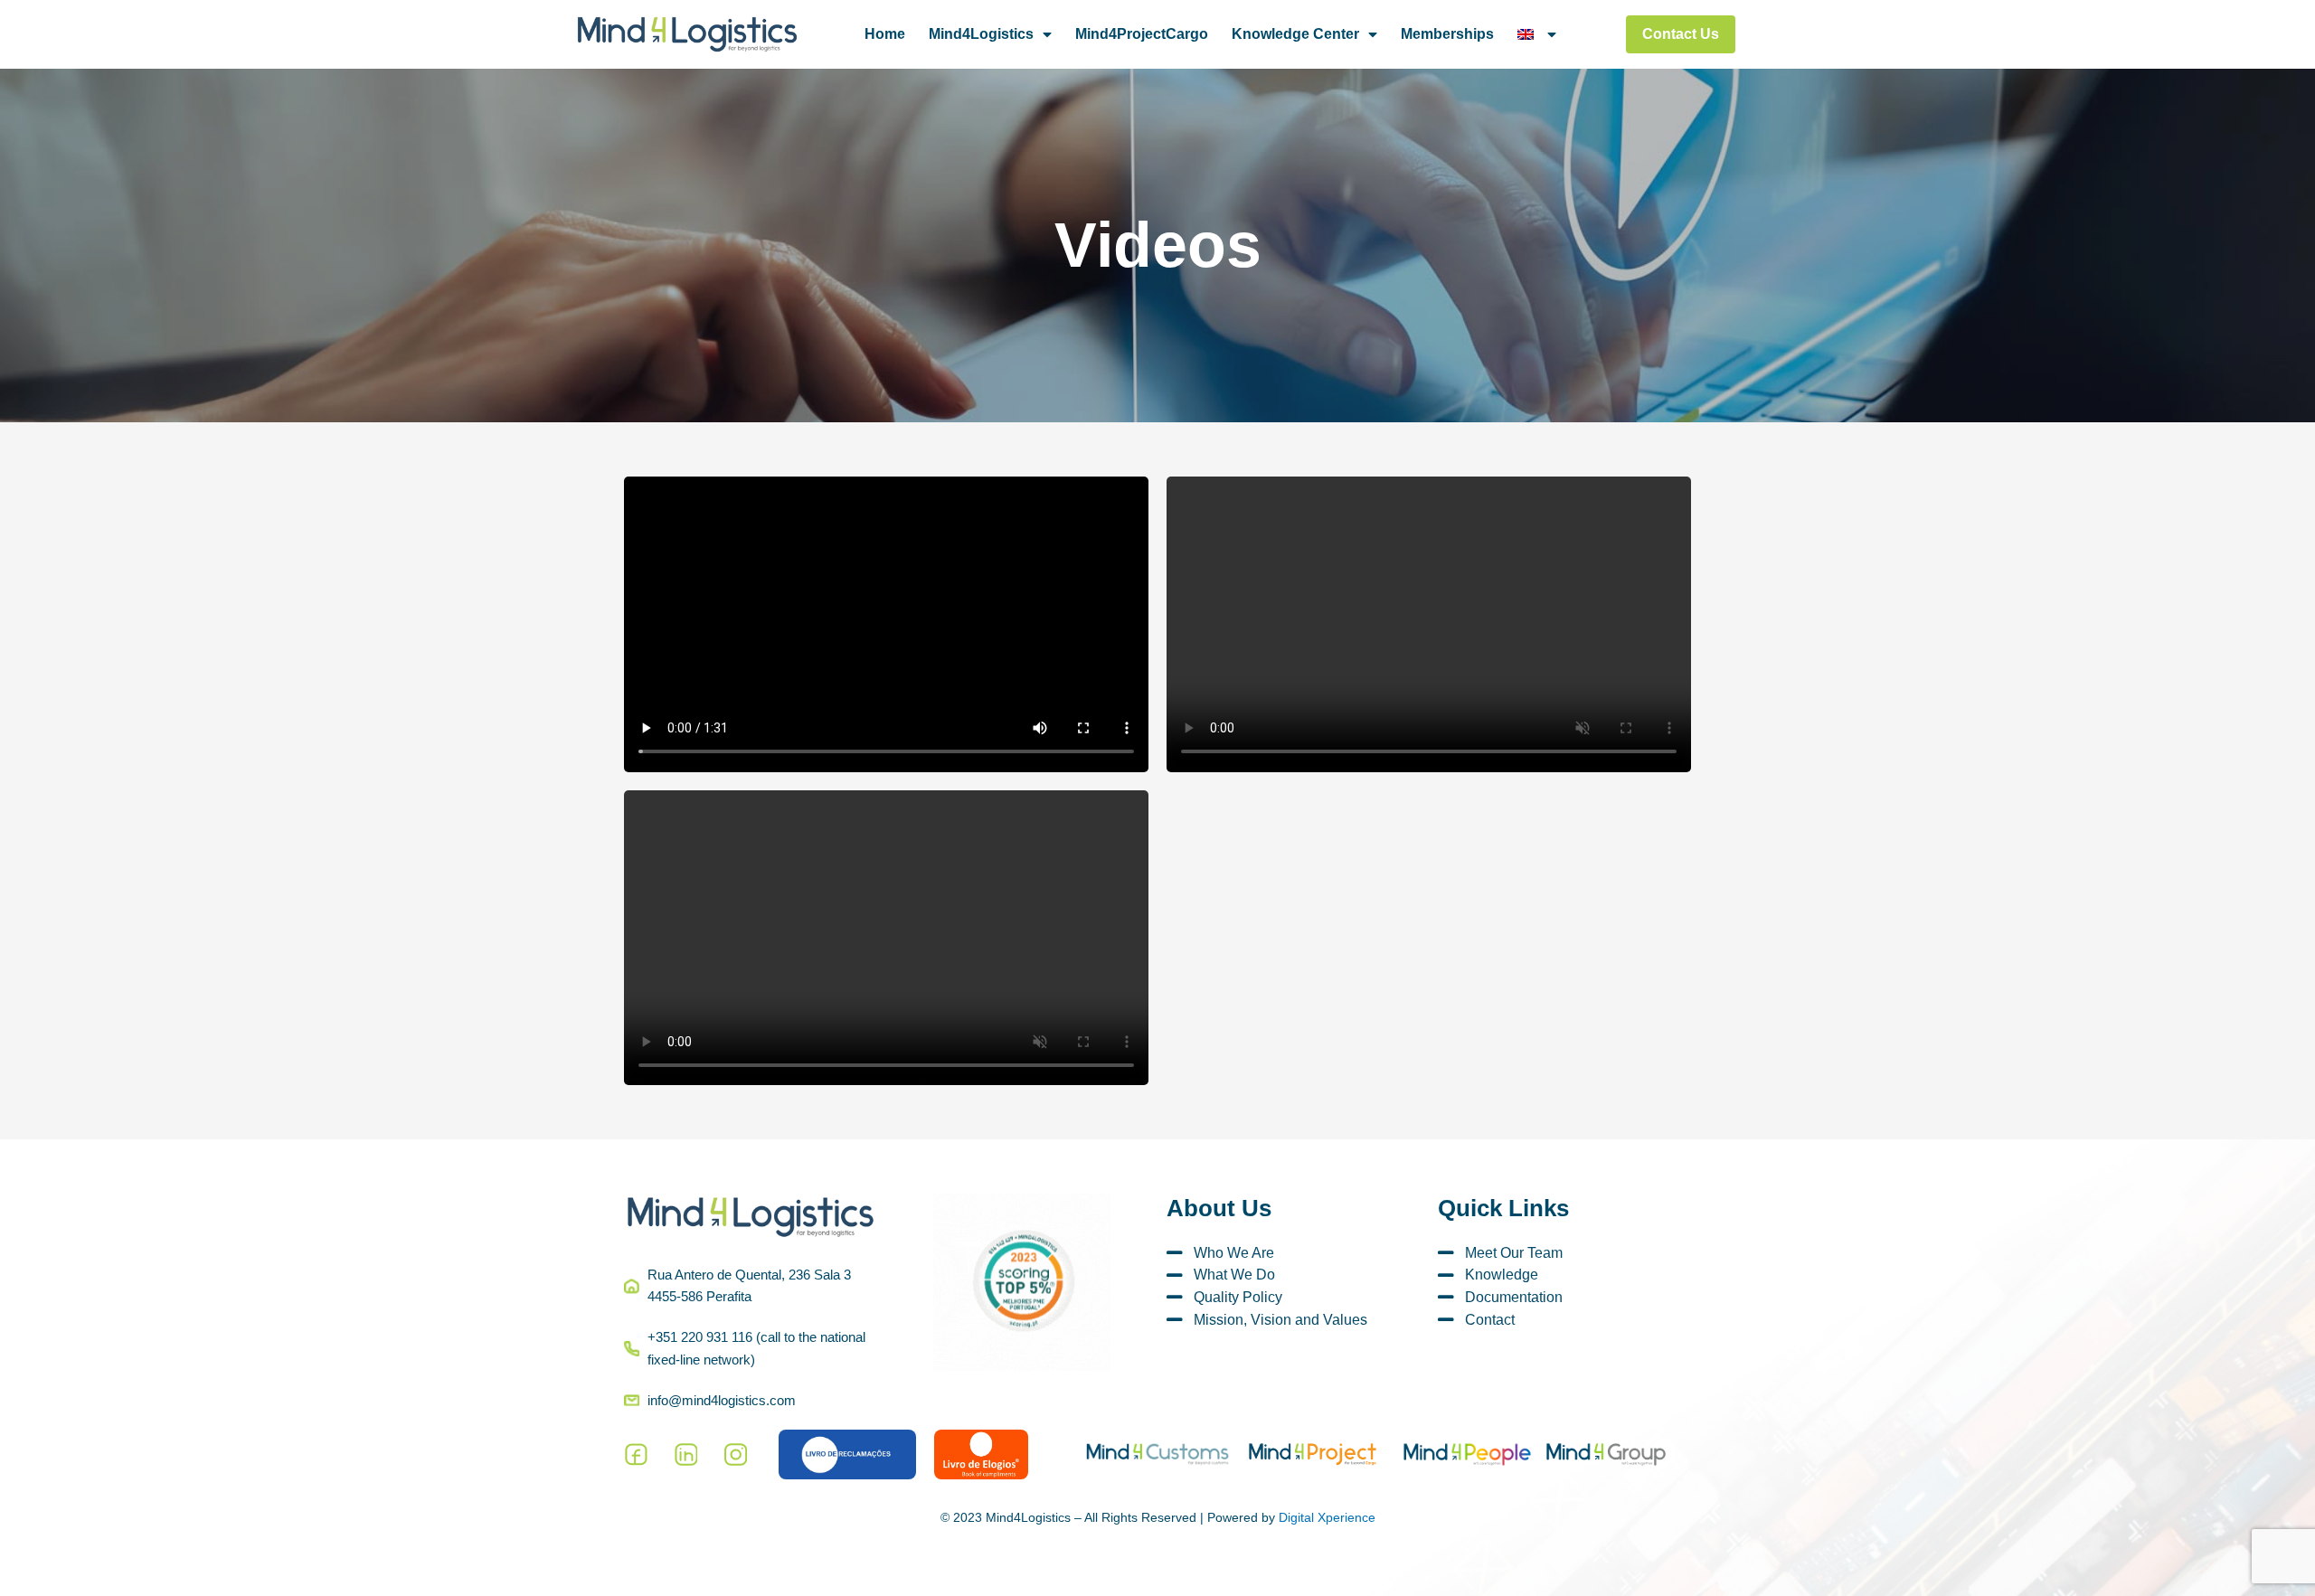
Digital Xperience (1327, 1517)
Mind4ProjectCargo (1142, 34)
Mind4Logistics (981, 34)
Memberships (1447, 34)
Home (885, 34)
